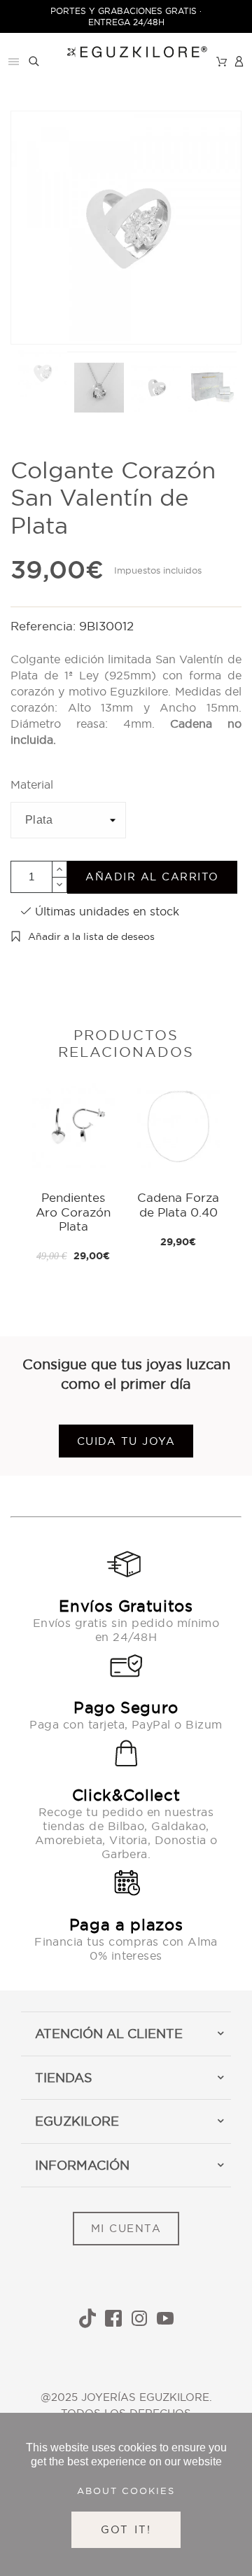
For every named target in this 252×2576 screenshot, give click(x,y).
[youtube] (165, 2318)
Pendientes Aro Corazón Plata (73, 1212)
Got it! (126, 2529)
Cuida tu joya (126, 1441)
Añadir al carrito (152, 877)
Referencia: (45, 626)
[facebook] (113, 2318)
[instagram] (139, 2318)
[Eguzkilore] (126, 50)
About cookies (126, 2491)
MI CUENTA (126, 2228)
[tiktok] (87, 2318)
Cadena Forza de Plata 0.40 (178, 1204)
